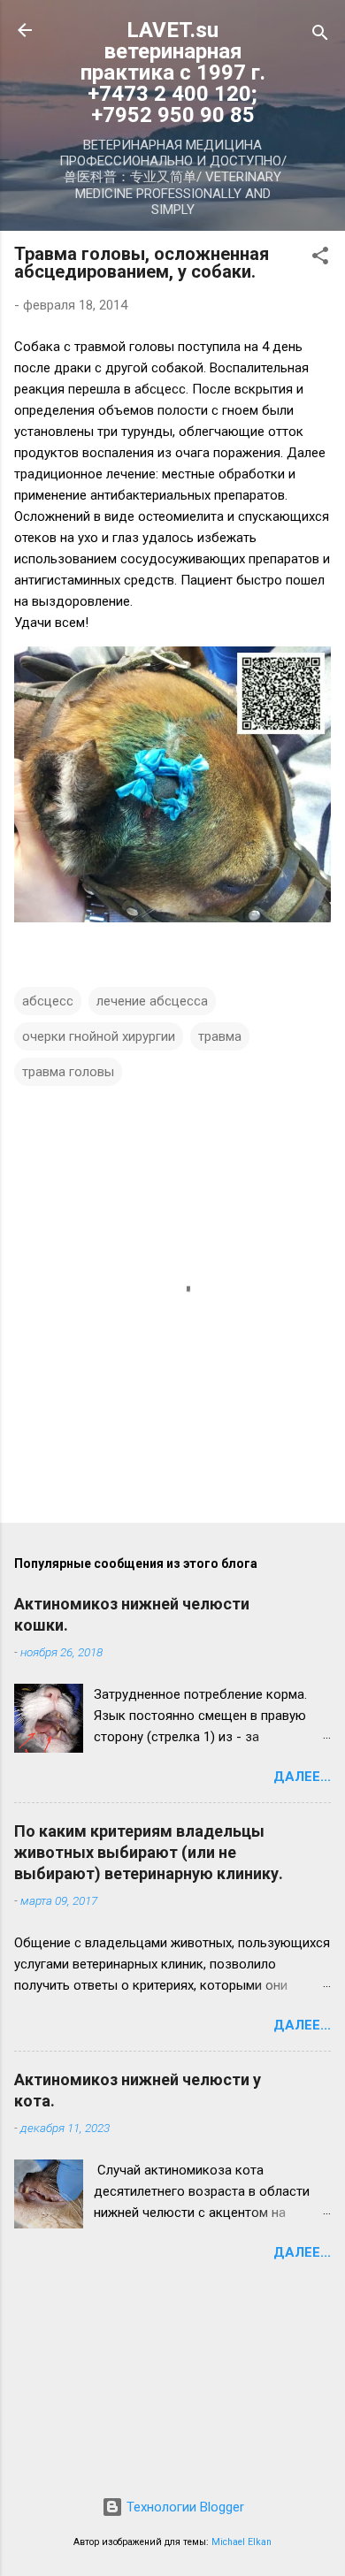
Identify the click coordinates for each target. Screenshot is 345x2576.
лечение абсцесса (152, 1001)
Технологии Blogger (184, 2507)
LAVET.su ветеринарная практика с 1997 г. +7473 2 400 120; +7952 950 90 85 (173, 73)
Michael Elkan (241, 2542)
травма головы (68, 1072)
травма (220, 1036)
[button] (320, 259)
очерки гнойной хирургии (99, 1036)
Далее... (302, 1777)
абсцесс (48, 1001)
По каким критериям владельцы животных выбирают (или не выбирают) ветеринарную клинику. (149, 1852)
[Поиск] (320, 36)
